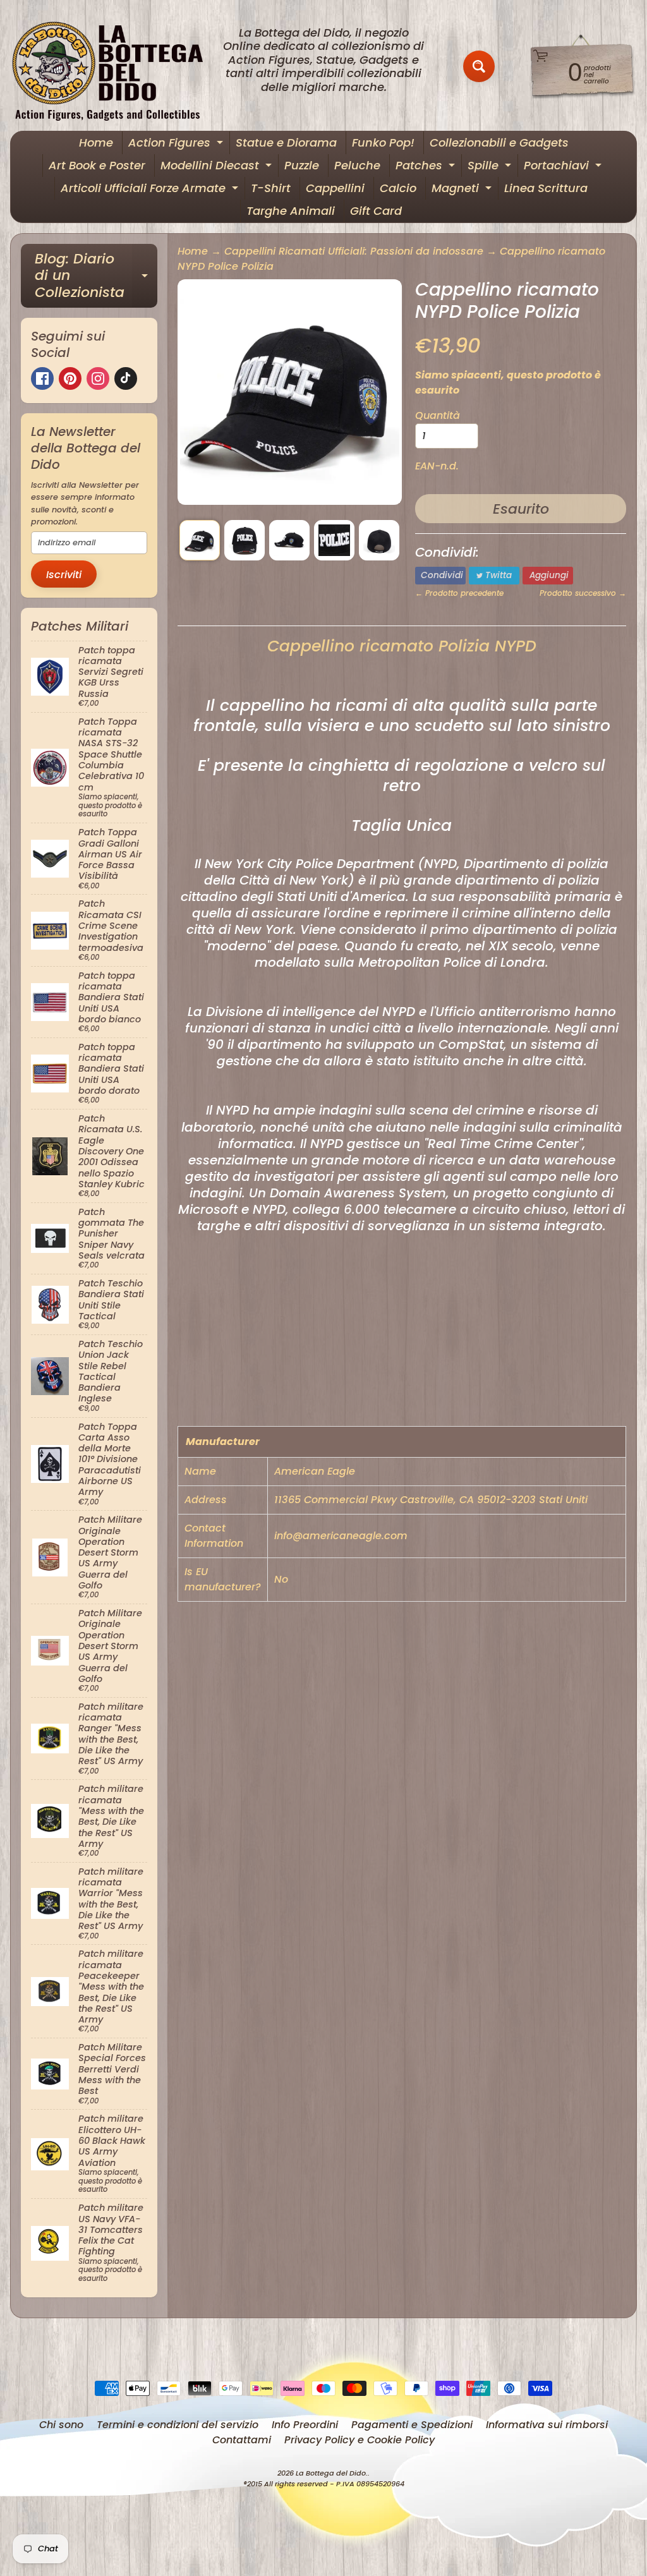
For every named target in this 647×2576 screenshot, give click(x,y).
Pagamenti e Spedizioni (412, 2425)
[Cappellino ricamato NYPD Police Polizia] (200, 540)
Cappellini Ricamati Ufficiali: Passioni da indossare (354, 251)
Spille (491, 167)
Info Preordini (305, 2425)
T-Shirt (271, 188)
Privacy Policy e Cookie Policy (360, 2440)
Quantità (438, 415)
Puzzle (302, 165)
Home (96, 142)
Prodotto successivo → (583, 593)
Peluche (357, 165)
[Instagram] (98, 378)
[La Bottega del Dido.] (114, 67)
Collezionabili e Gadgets (499, 142)
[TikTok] (126, 378)
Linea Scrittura (546, 188)
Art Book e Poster (97, 165)
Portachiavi (564, 167)
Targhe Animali (291, 211)
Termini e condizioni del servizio (178, 2425)
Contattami (242, 2440)
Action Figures (177, 144)
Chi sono (61, 2425)
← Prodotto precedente (459, 593)
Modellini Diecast (218, 167)
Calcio (398, 188)
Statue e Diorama (286, 142)
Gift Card (376, 211)
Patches (427, 167)
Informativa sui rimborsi (547, 2425)
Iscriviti (64, 575)
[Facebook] (42, 378)
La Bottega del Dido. (332, 2473)
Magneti (463, 190)
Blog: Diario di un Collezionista (96, 275)
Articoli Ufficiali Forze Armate (151, 190)
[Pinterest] (70, 378)
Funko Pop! (383, 142)
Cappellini (335, 188)
